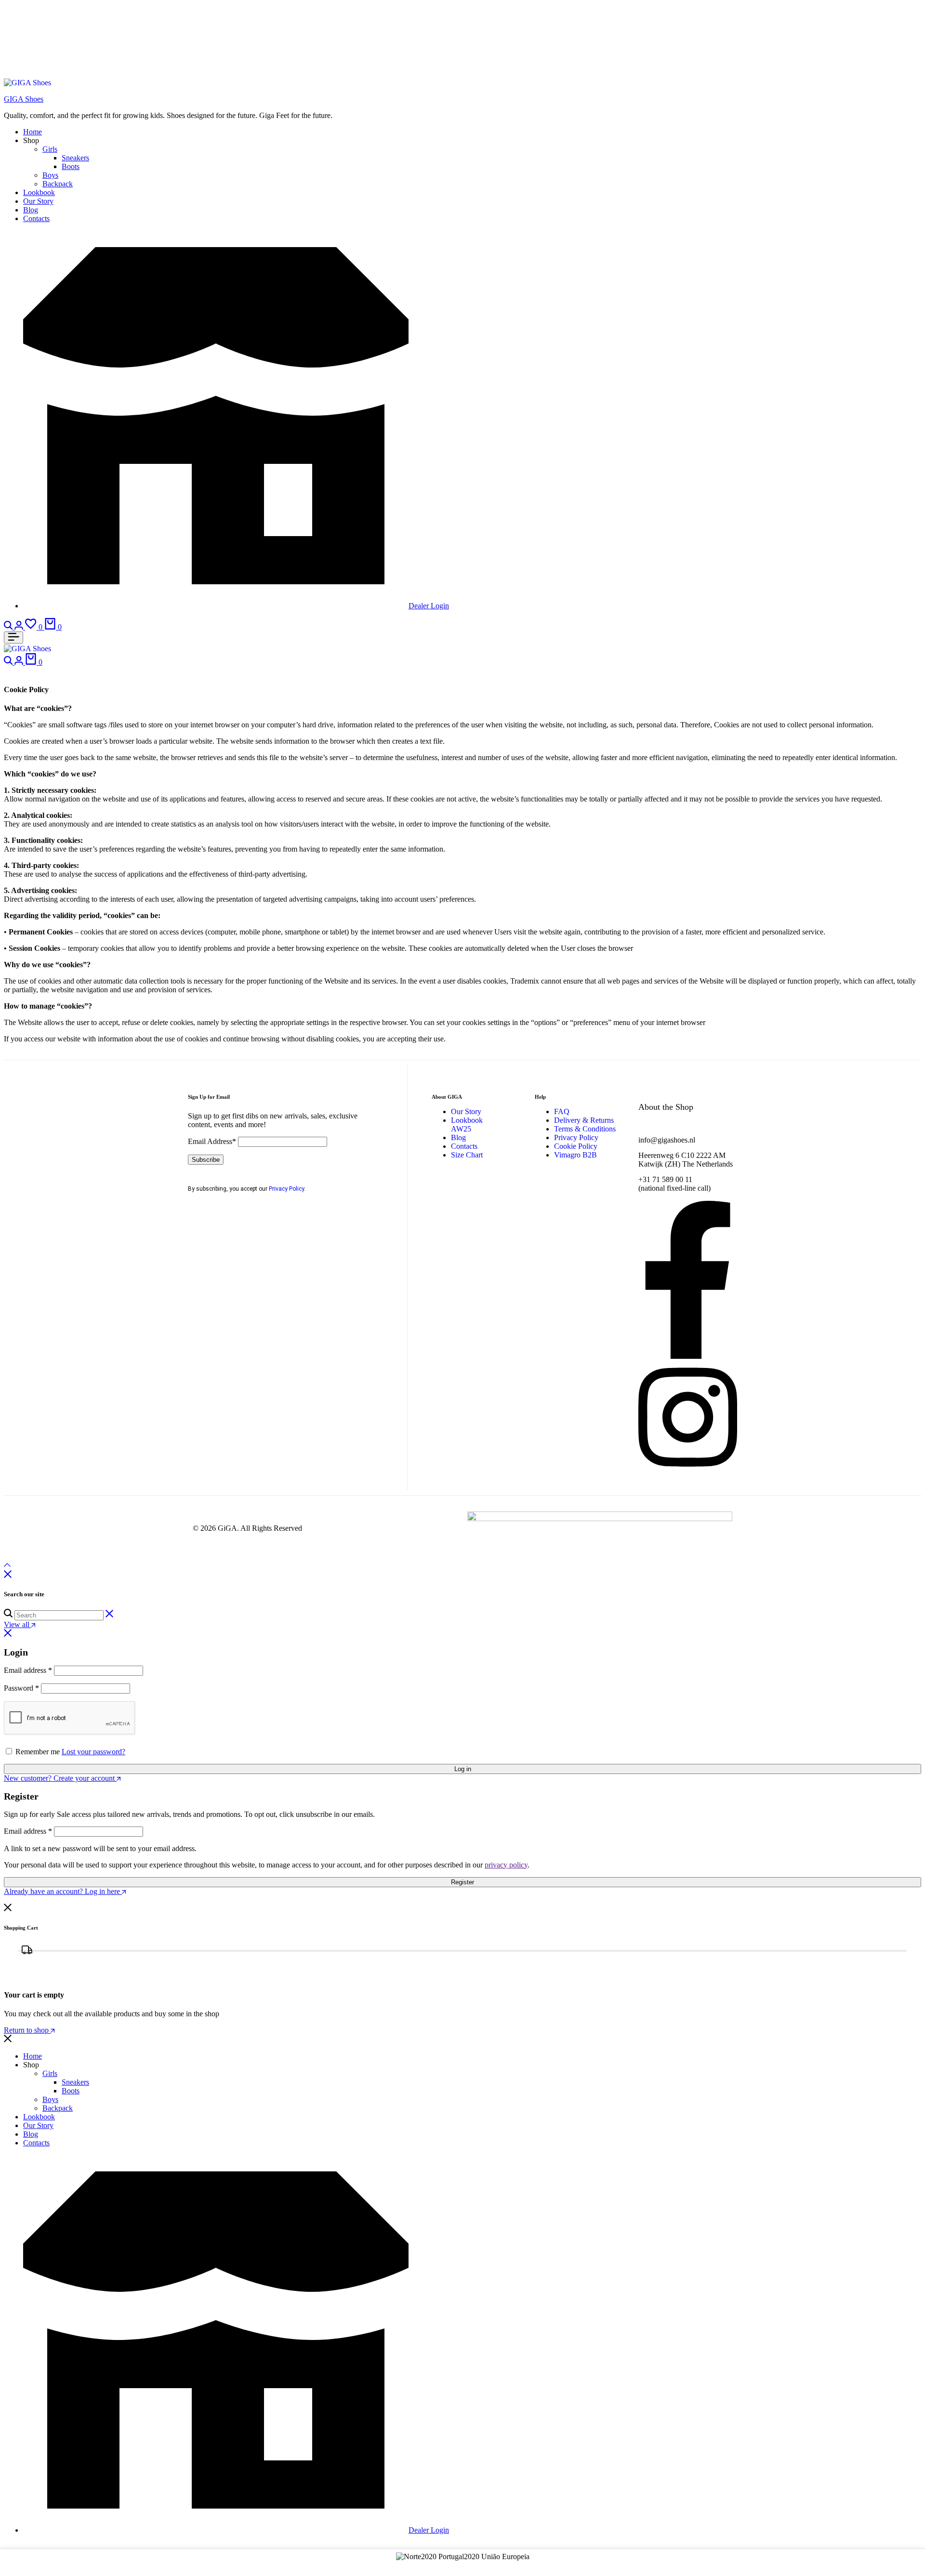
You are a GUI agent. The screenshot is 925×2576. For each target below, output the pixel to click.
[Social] (688, 1356)
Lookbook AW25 (467, 1124)
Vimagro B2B (575, 1155)
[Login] (20, 627)
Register (462, 1882)
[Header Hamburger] (13, 637)
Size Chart (467, 1155)
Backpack (58, 184)
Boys (50, 175)
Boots (71, 166)
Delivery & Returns (584, 1120)
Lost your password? (93, 1752)
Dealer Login (429, 606)
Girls (50, 149)
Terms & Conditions (585, 1129)
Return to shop (27, 2030)
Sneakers (75, 158)
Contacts (36, 218)
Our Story (38, 201)
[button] (35, 627)
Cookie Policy (576, 1146)
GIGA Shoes (24, 99)
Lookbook (39, 192)
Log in (463, 1769)
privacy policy (506, 1865)
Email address (28, 1670)
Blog (31, 210)
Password (21, 1688)
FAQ (562, 1111)
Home (33, 132)
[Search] (9, 627)
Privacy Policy (286, 1189)
